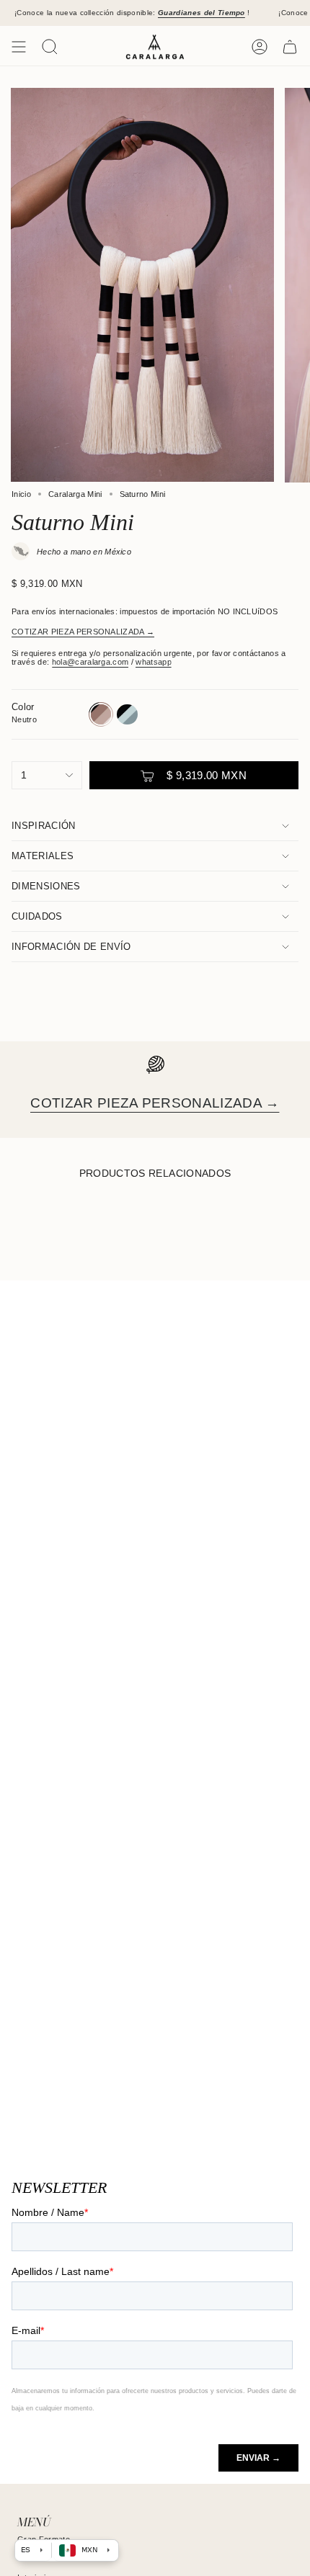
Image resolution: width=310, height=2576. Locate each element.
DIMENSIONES (46, 886)
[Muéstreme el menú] (19, 47)
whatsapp (154, 662)
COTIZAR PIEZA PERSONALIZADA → (83, 632)
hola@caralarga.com (90, 662)
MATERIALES (43, 856)
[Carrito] (290, 47)
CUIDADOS (37, 916)
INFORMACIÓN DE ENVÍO (71, 947)
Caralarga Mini (75, 494)
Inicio (21, 494)
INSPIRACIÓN (44, 826)
